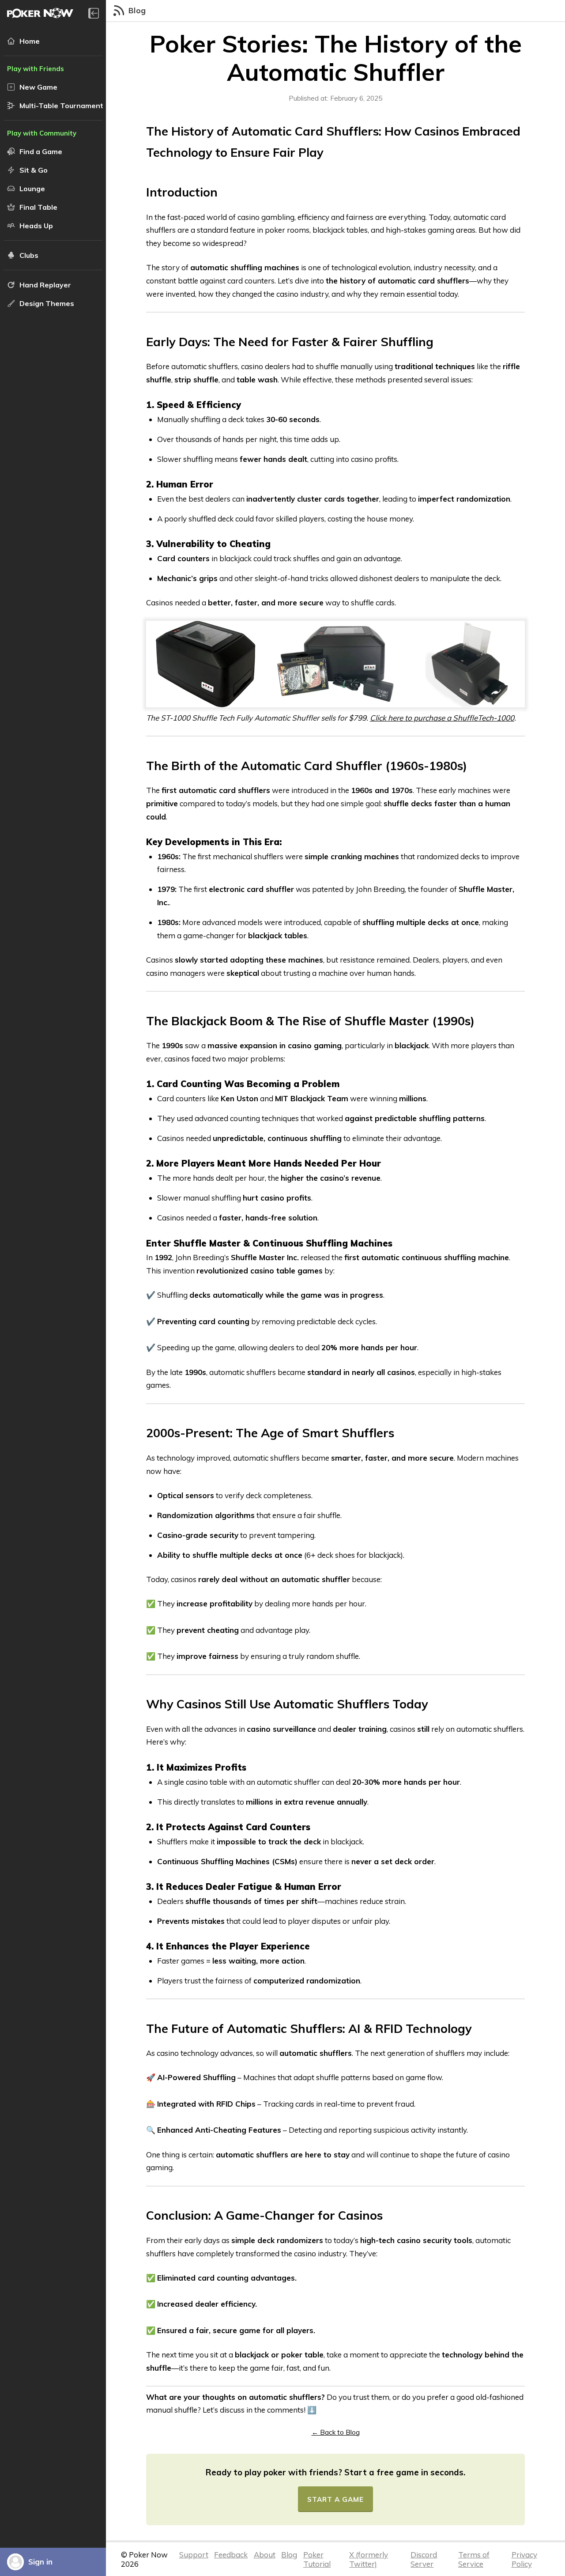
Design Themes (47, 303)
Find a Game (41, 151)
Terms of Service (474, 2559)
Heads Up (36, 226)
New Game (38, 87)
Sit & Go (34, 170)
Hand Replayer (45, 285)
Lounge (32, 189)
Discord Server (424, 2559)
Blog (289, 2555)
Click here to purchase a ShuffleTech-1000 (442, 718)
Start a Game (335, 2499)
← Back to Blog (336, 2432)
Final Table (38, 207)
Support (194, 2555)
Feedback (231, 2555)
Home (30, 41)
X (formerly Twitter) (369, 2559)
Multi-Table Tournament (61, 106)
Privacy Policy (524, 2559)
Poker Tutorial (317, 2559)
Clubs (29, 255)
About (265, 2555)
